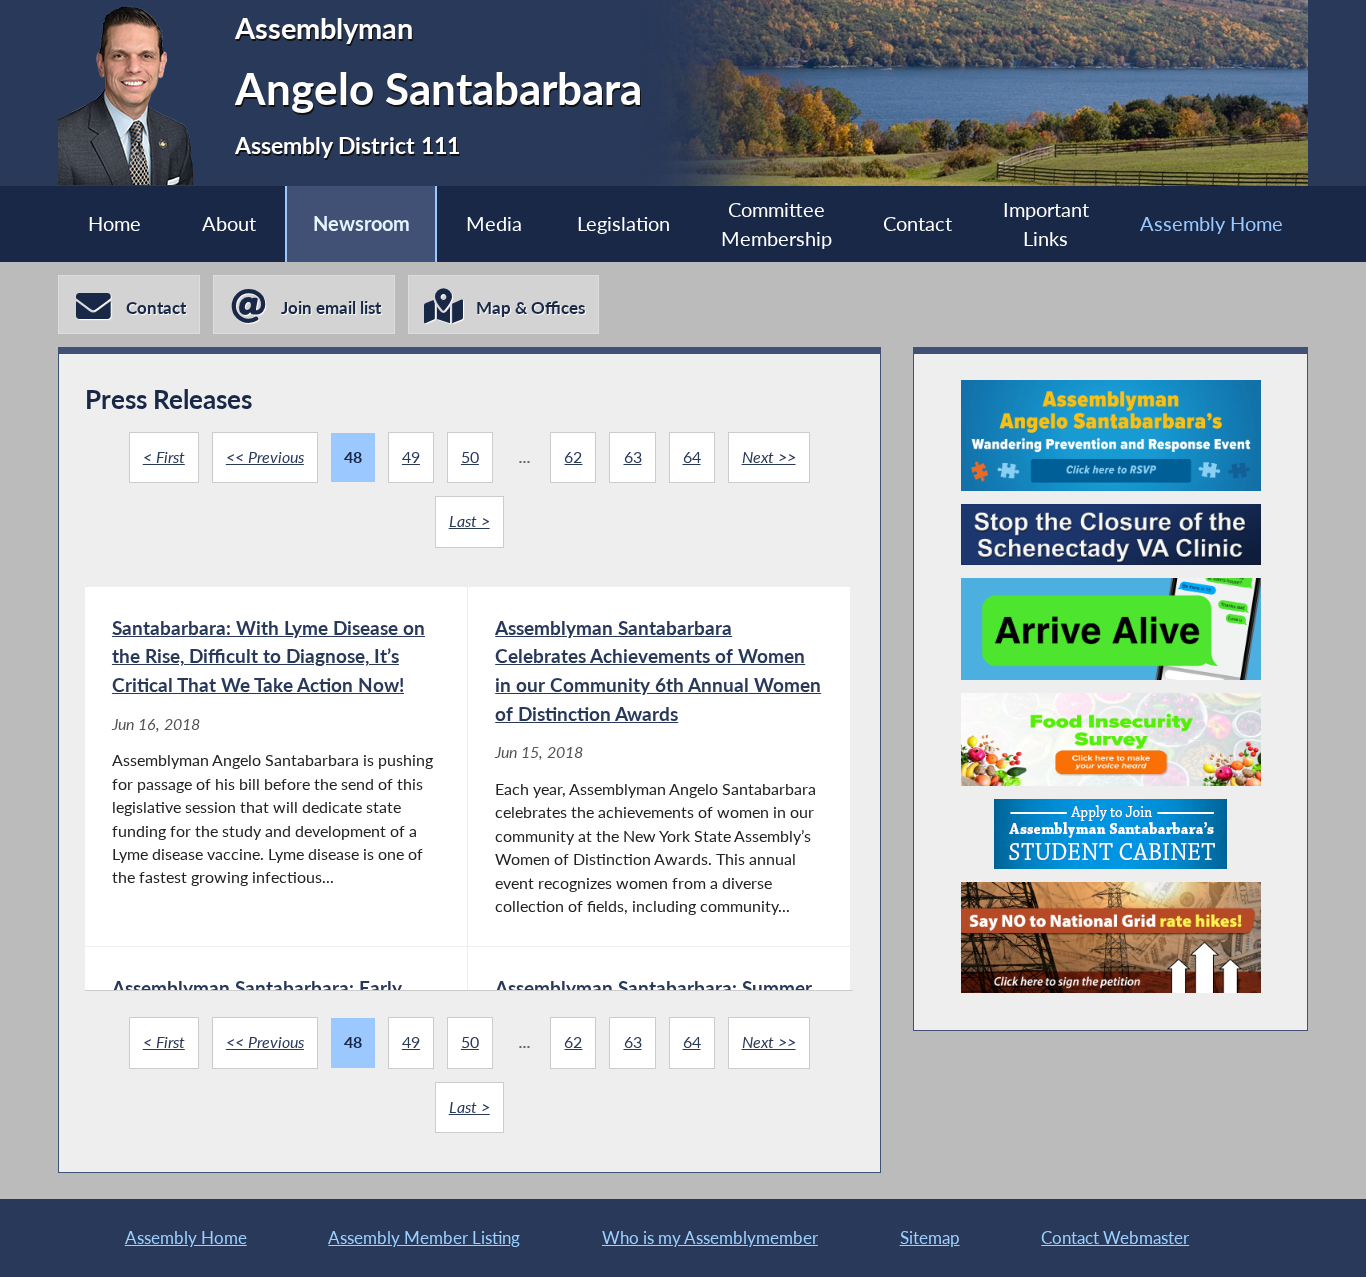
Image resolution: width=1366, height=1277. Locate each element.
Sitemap (930, 1237)
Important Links (1046, 224)
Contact (917, 223)
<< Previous (265, 457)
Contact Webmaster (1115, 1237)
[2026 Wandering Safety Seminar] (1111, 435)
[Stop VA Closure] (1111, 534)
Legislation (623, 223)
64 (692, 457)
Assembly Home (1211, 223)
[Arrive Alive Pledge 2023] (1111, 629)
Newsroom (361, 223)
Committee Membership (776, 224)
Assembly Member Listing (424, 1237)
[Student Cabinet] (1110, 834)
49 (411, 457)
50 (470, 457)
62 (573, 457)
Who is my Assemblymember (710, 1237)
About (229, 223)
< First (164, 457)
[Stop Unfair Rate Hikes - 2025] (1111, 937)
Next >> (769, 457)
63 (633, 457)
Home (114, 223)
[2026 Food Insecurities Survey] (1111, 739)
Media (494, 223)
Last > (469, 521)
